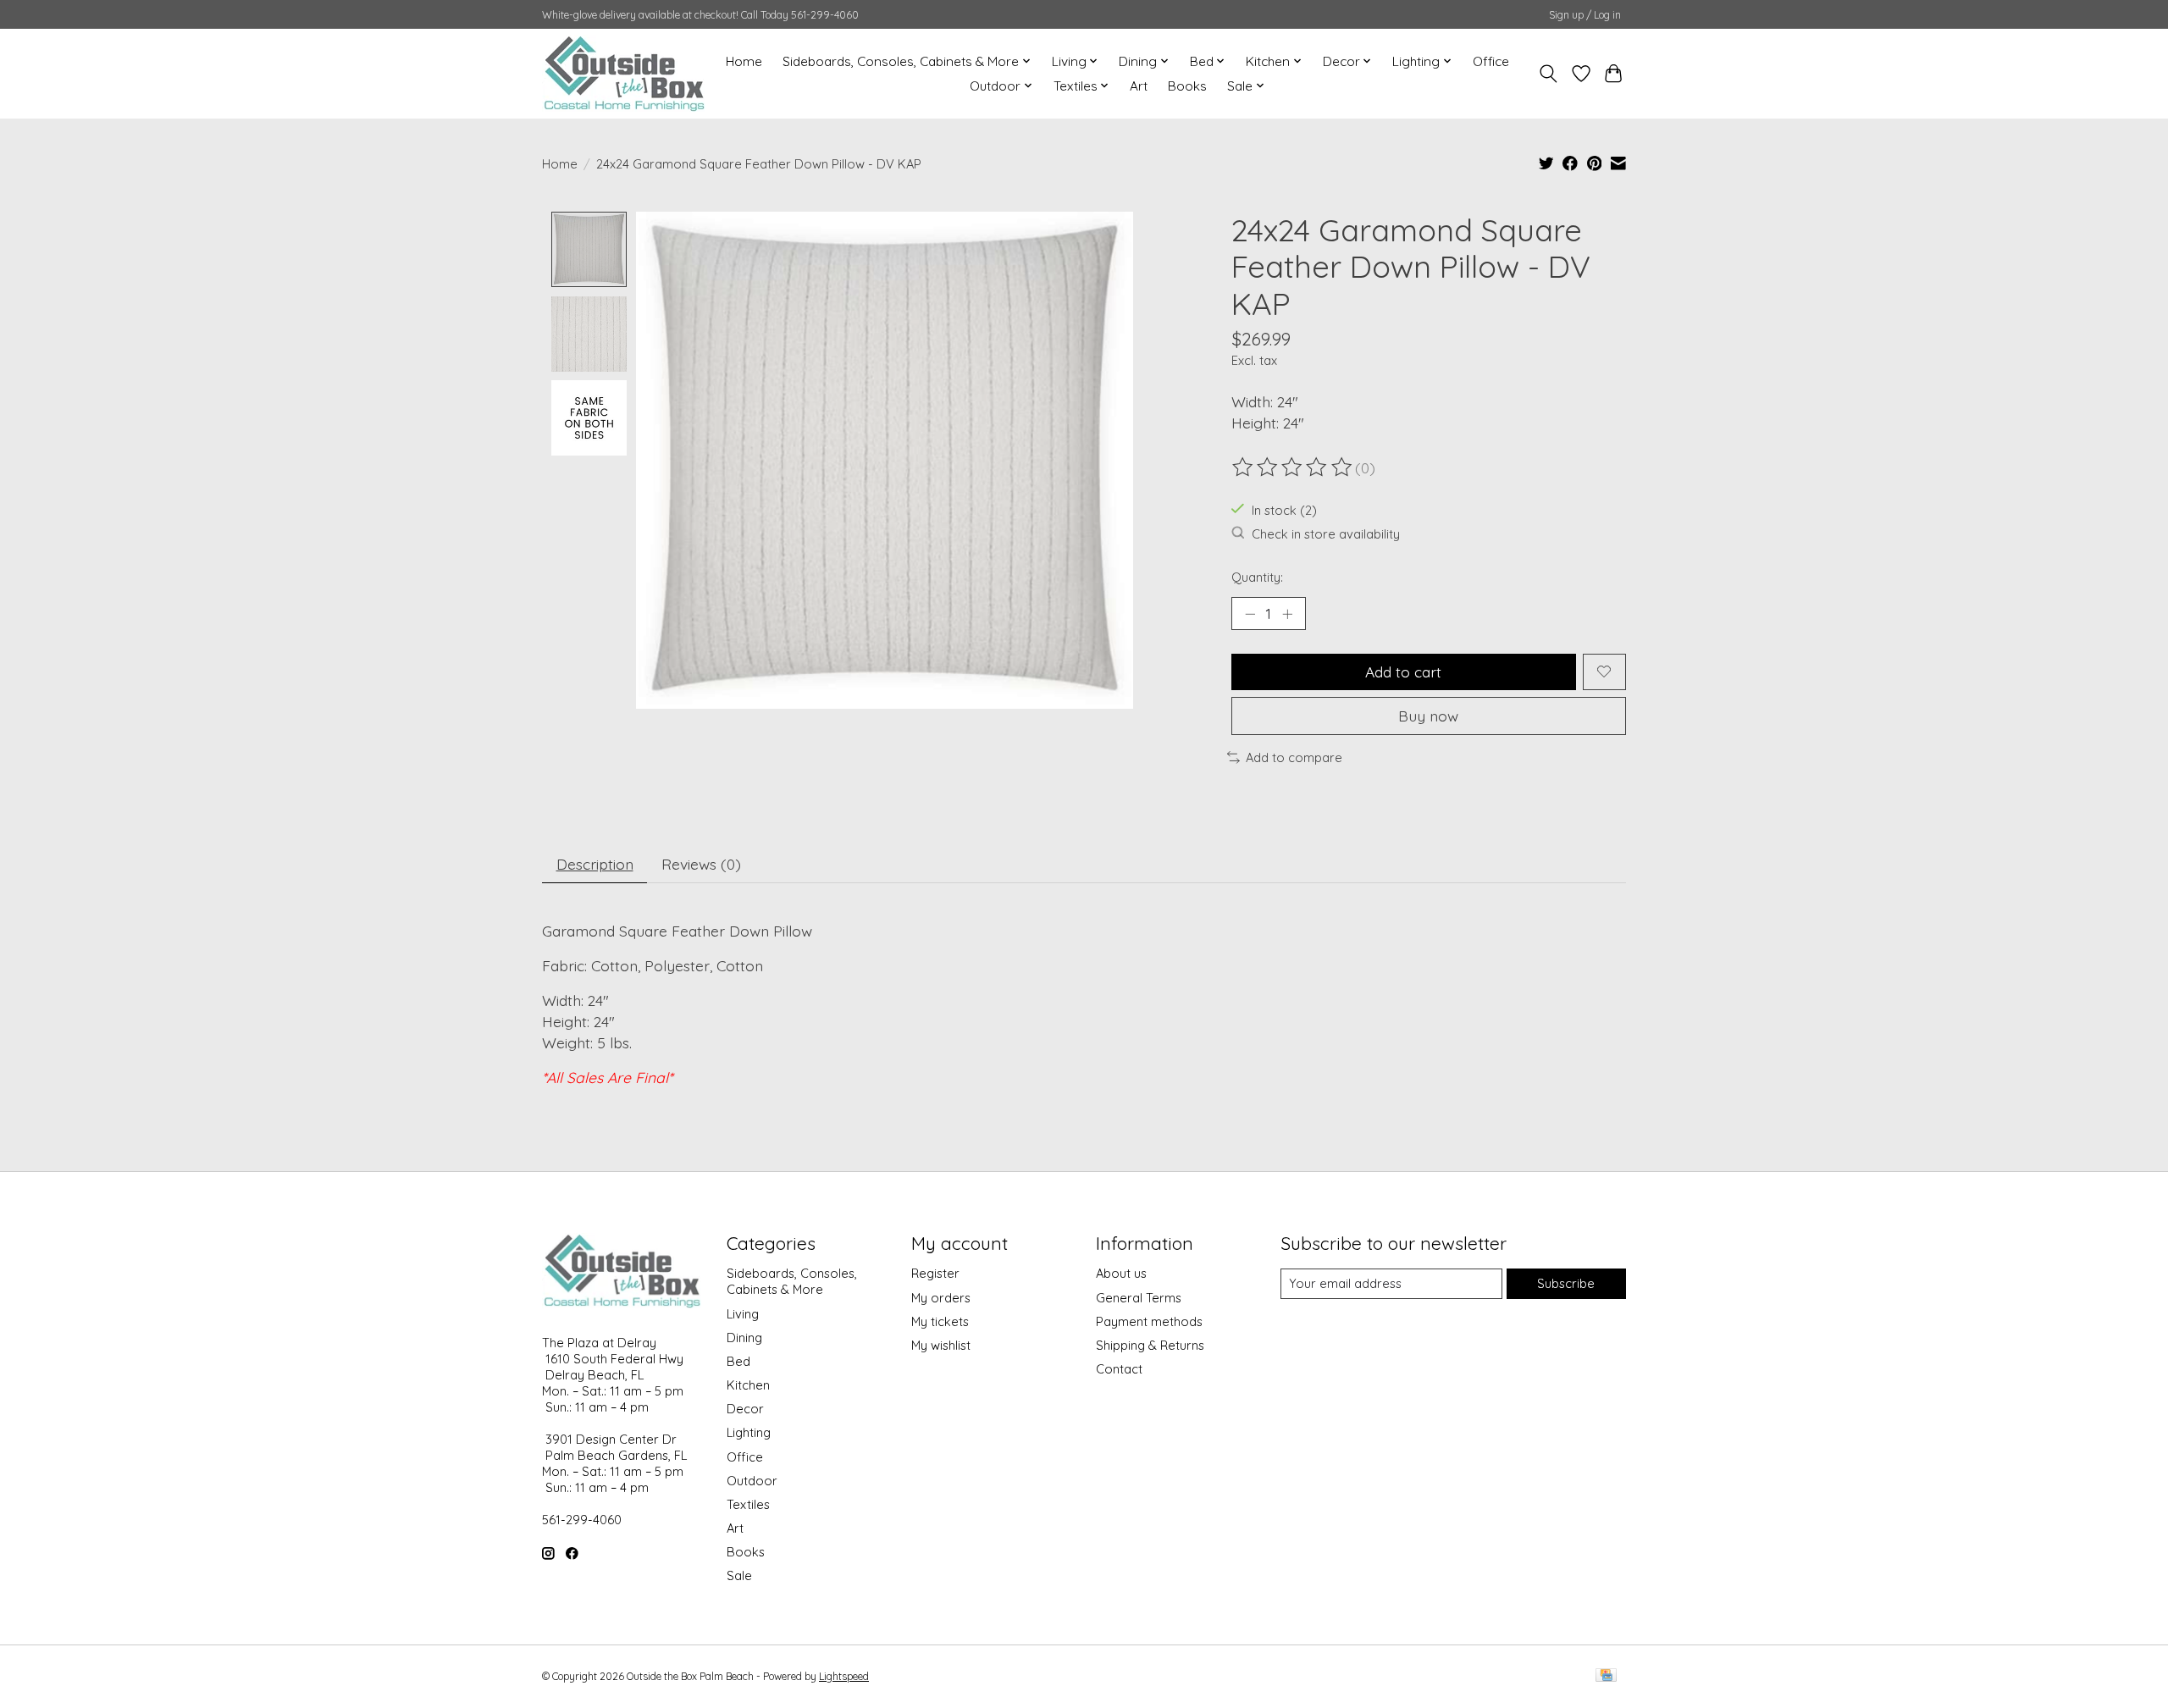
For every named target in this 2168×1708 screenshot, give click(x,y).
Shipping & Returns (1150, 1345)
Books (1187, 86)
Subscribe (1566, 1283)
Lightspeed (844, 1676)
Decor (745, 1409)
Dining (744, 1338)
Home (744, 61)
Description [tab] (595, 864)
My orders (941, 1298)
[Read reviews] (1293, 467)
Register (935, 1273)
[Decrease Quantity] (1250, 613)
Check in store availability (1326, 534)
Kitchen (748, 1385)
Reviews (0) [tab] (701, 864)
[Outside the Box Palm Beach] (625, 73)
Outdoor (752, 1481)
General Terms (1139, 1298)
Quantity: (1257, 577)
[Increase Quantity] (1287, 613)
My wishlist (941, 1345)
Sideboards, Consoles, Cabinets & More (792, 1281)
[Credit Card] (1606, 1676)
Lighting (749, 1432)
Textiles (748, 1504)
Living (743, 1314)
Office (1491, 61)
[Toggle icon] (1549, 74)
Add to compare (1294, 757)
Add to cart (1403, 672)
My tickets (940, 1321)
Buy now (1428, 716)
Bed (738, 1361)
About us (1121, 1273)
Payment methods (1149, 1321)
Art (1139, 86)
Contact (1119, 1369)
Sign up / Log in (1585, 15)
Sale (739, 1575)
